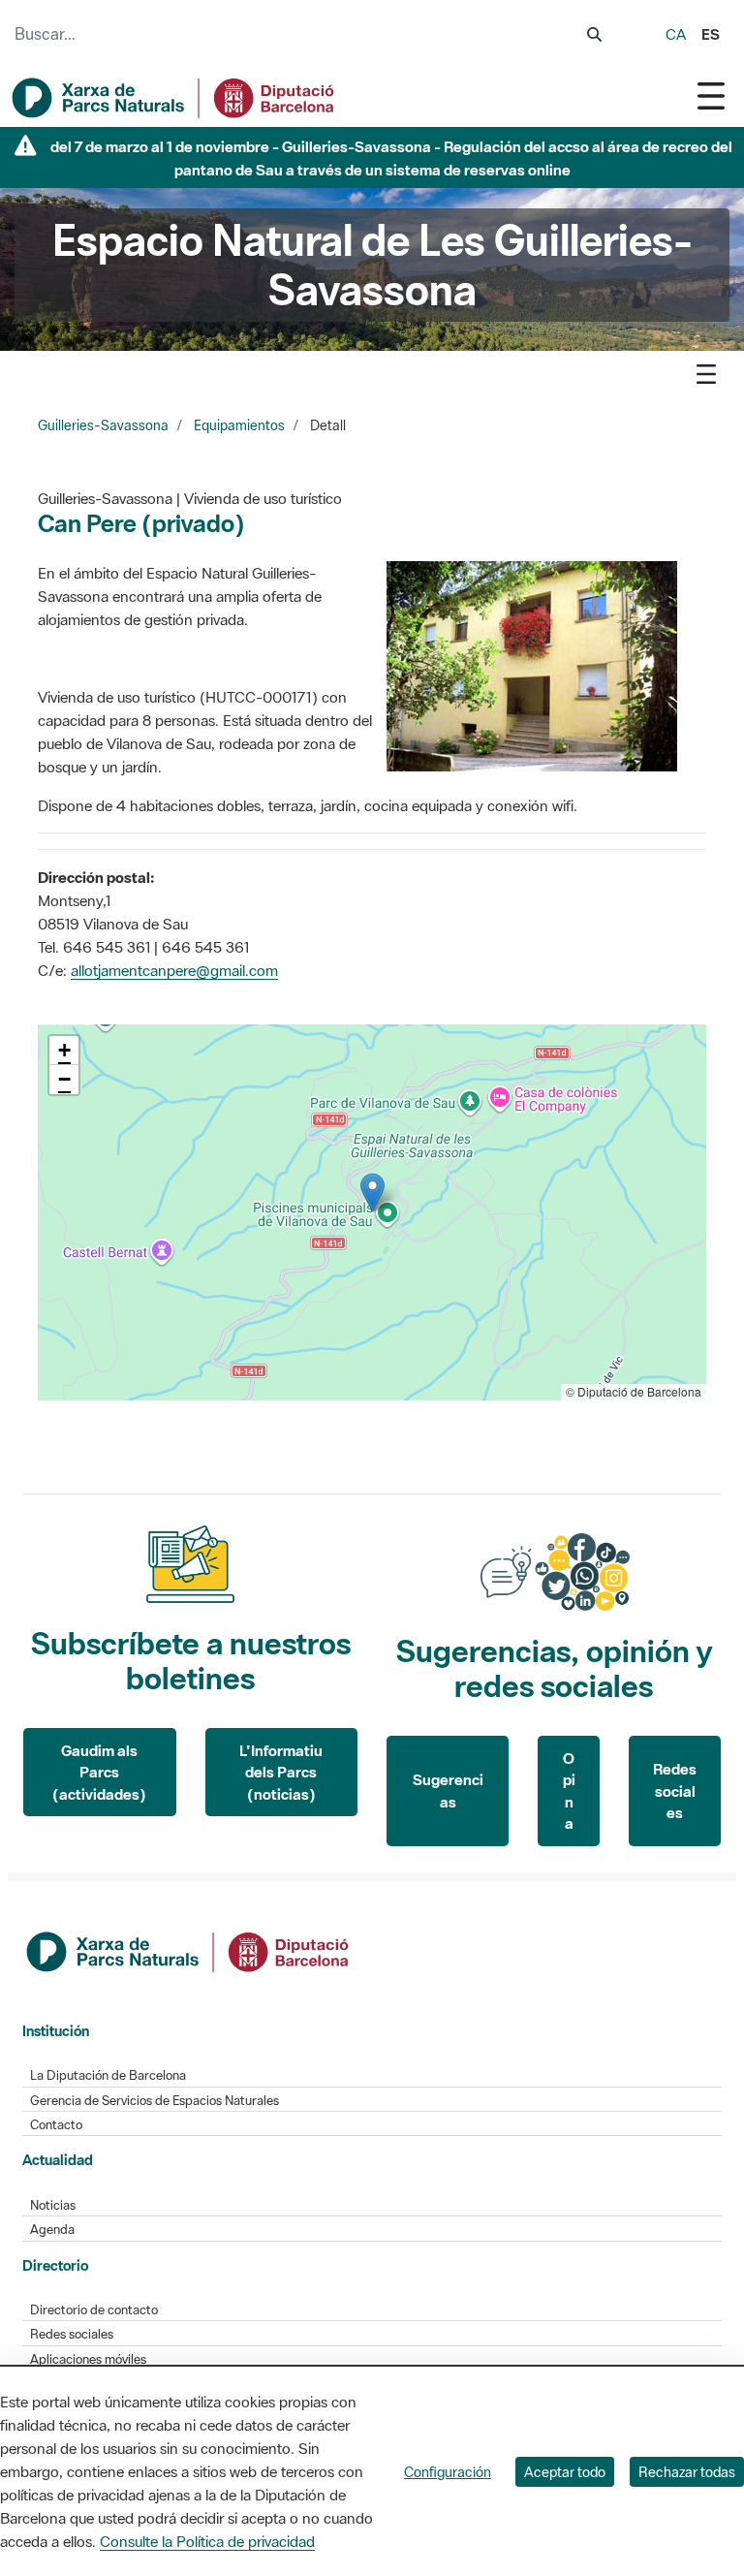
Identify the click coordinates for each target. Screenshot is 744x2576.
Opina (569, 1791)
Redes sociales (675, 1791)
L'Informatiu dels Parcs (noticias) (281, 1772)
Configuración (448, 2472)
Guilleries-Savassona (103, 425)
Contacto (56, 2125)
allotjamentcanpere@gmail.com (174, 970)
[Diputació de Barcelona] (189, 1950)
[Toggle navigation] (711, 95)
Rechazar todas (687, 2472)
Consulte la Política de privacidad (207, 2541)
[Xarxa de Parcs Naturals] (174, 98)
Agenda (52, 2230)
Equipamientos (239, 425)
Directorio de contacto (94, 2310)
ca (676, 34)
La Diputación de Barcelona (108, 2075)
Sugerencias (448, 1791)
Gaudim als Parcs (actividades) (99, 1772)
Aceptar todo (565, 2472)
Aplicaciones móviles (88, 2359)
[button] (372, 1193)
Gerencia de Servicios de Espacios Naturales (155, 2101)
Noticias (53, 2205)
